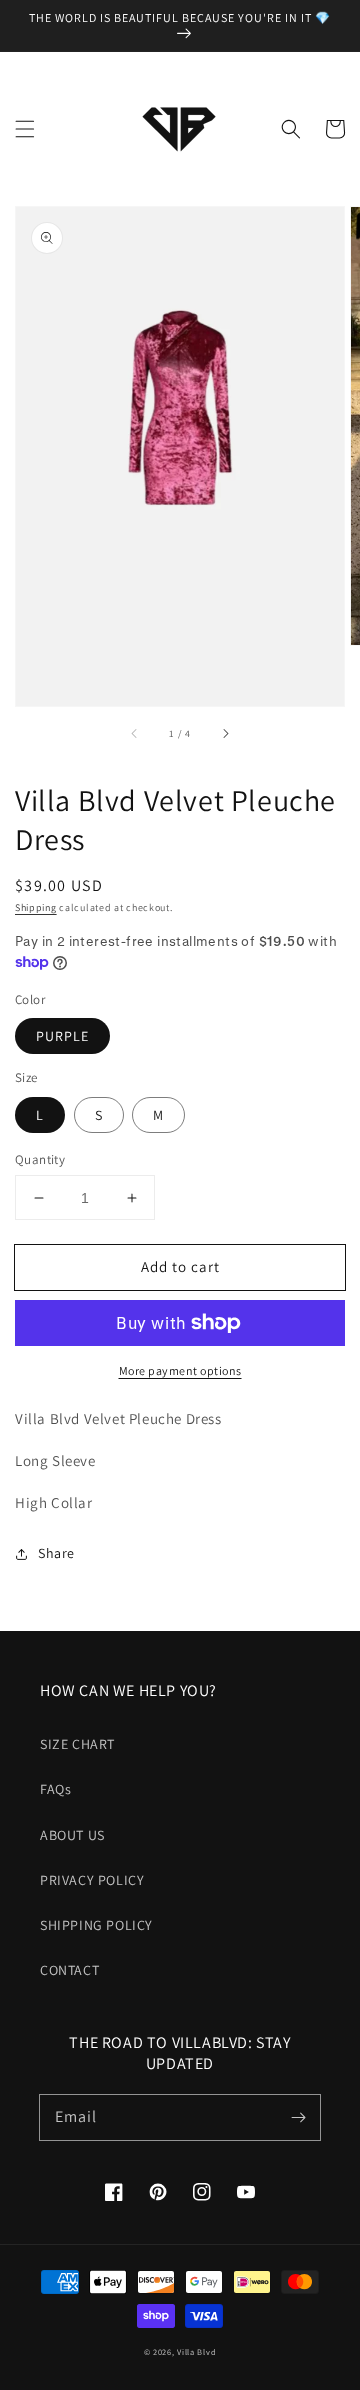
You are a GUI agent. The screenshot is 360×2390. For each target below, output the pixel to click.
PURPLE (62, 1036)
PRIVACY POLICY (92, 1880)
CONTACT (69, 1970)
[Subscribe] (298, 2117)
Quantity (40, 1159)
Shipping (36, 907)
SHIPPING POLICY (96, 1925)
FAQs (55, 1789)
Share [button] (56, 1553)
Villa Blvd (196, 2351)
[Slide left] (135, 734)
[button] (25, 129)
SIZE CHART (77, 1744)
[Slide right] (225, 734)
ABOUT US (72, 1835)
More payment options (180, 1370)
